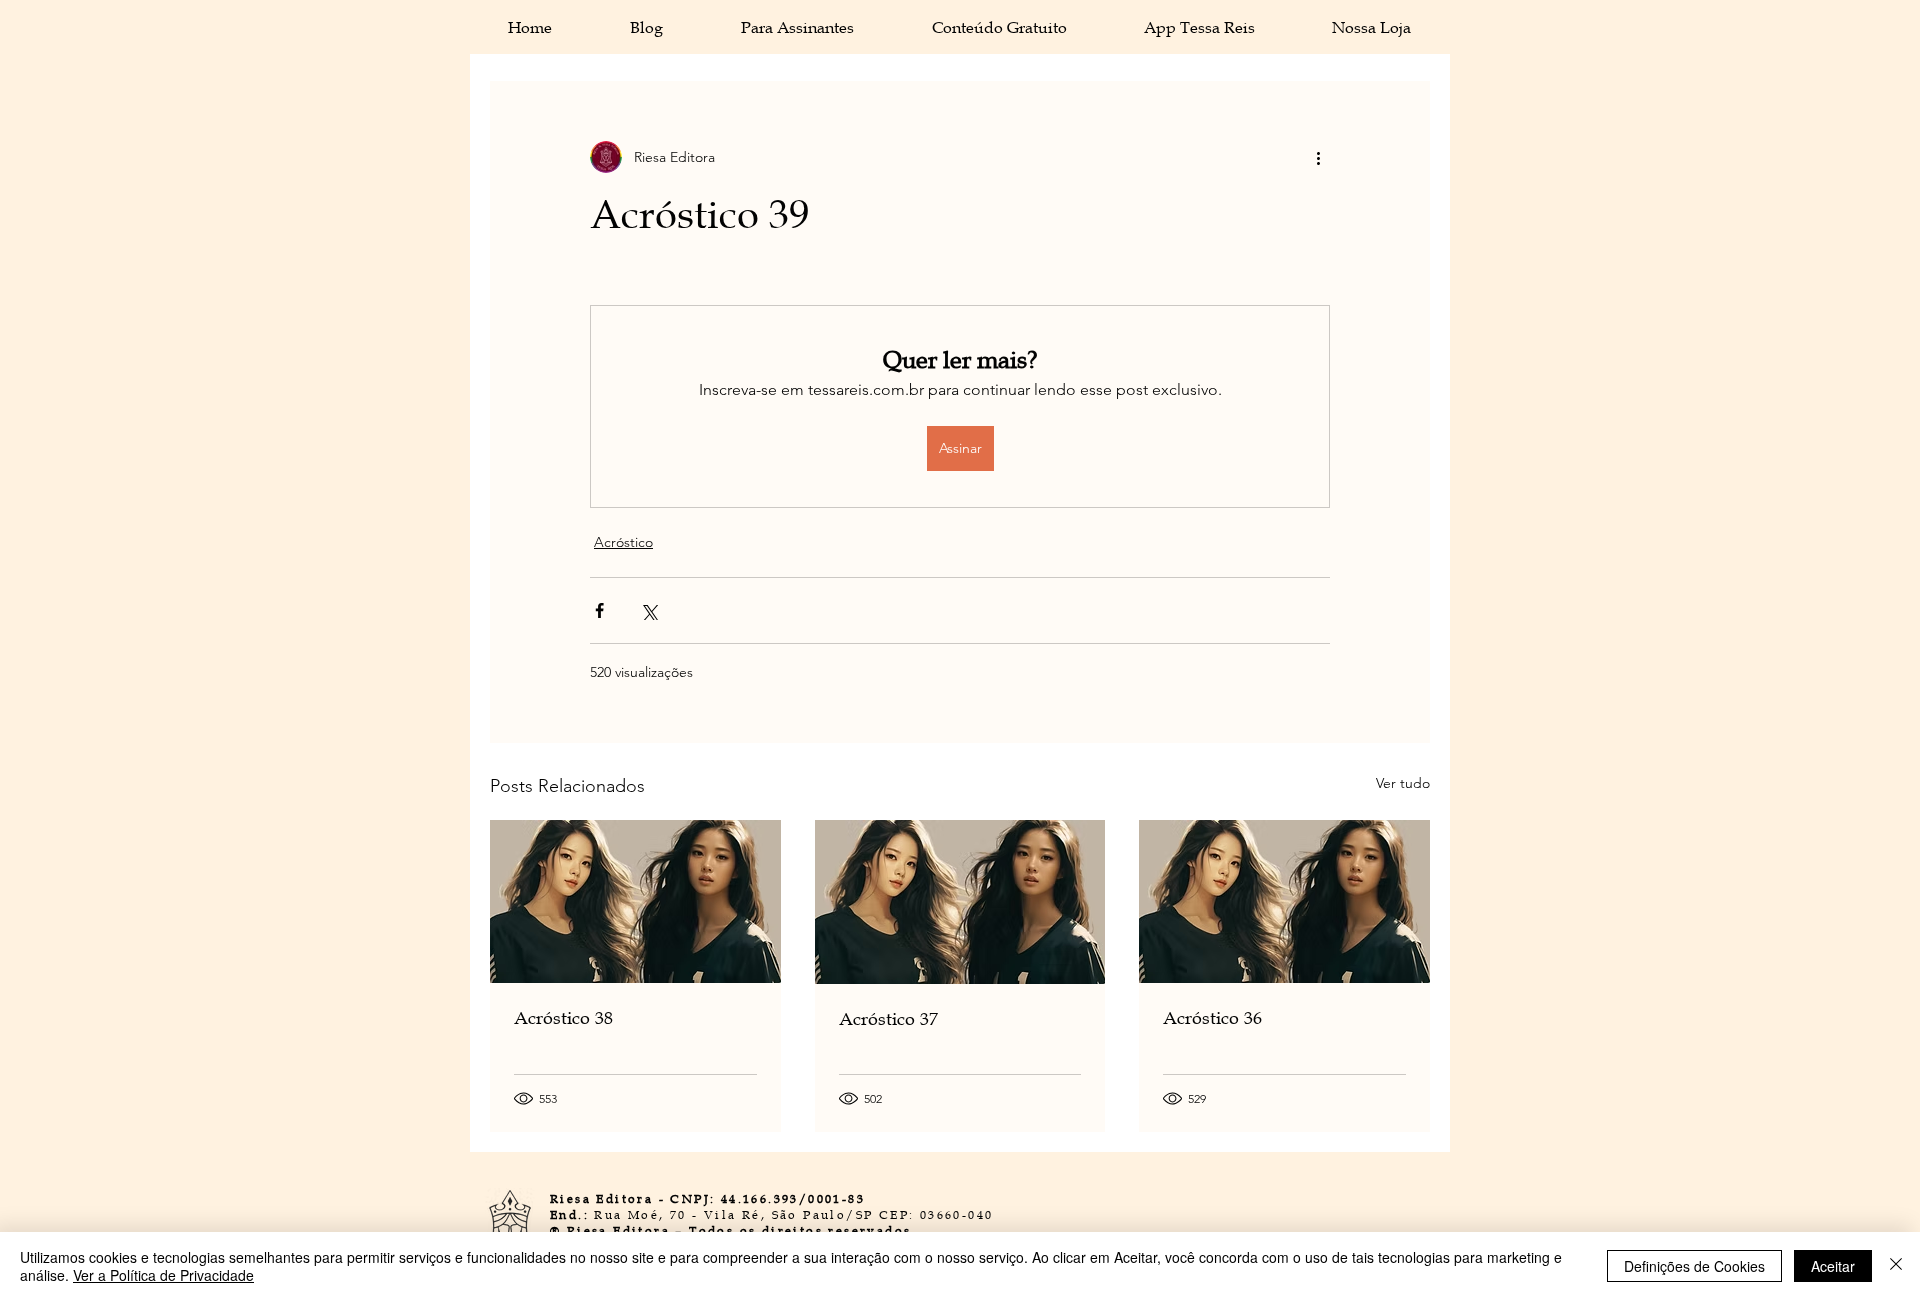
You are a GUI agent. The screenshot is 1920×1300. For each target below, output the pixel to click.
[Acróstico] (635, 901)
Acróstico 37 (888, 1019)
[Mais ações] (1318, 157)
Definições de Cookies (1694, 1266)
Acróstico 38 (563, 1018)
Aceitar (1833, 1266)
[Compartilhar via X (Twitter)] (648, 610)
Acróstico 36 (1212, 1018)
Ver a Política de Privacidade (163, 1275)
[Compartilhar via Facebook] (599, 610)
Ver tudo (1403, 783)
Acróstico (623, 542)
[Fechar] (1896, 1266)
